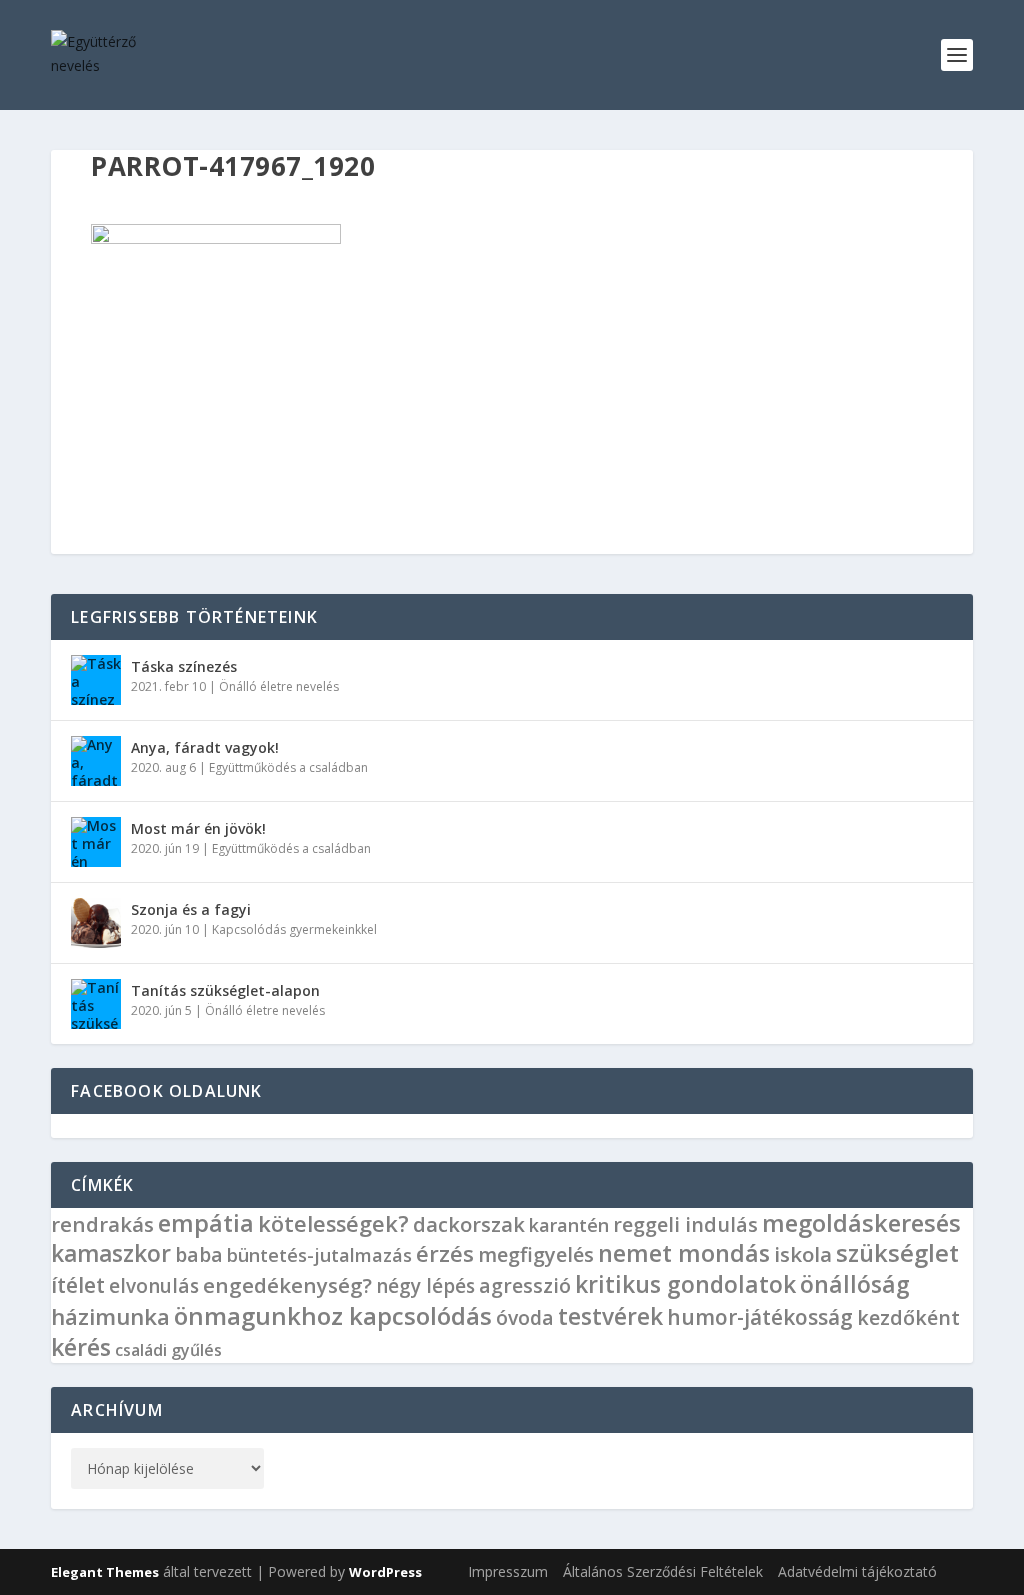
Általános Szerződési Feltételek (663, 1571)
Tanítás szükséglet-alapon (225, 990)
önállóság (855, 1284)
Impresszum (508, 1571)
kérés (81, 1347)
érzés (445, 1253)
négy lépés (425, 1286)
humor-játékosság (760, 1317)
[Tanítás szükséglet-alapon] (96, 1004)
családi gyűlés (168, 1350)
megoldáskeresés (861, 1223)
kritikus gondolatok (685, 1284)
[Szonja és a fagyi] (96, 923)
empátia (206, 1223)
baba (199, 1254)
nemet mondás (684, 1253)
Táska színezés (184, 666)
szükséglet (897, 1253)
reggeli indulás (685, 1224)
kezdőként (908, 1317)
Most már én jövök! (198, 828)
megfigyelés (536, 1254)
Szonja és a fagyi (191, 909)
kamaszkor (111, 1253)
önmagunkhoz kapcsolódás (333, 1315)
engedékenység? (287, 1285)
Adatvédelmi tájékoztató (857, 1571)
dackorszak (469, 1224)
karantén (569, 1225)
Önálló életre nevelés (279, 686)
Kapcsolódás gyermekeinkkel (294, 929)
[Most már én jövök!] (96, 842)
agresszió (525, 1285)
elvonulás (154, 1286)
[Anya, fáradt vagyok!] (96, 761)
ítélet (78, 1284)
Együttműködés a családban (288, 767)
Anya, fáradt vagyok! (205, 747)
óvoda (525, 1317)
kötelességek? (333, 1223)
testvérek (610, 1316)
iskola (803, 1254)
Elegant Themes (105, 1572)
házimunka (110, 1316)
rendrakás (102, 1224)
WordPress (385, 1572)
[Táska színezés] (96, 680)
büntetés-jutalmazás (319, 1255)
